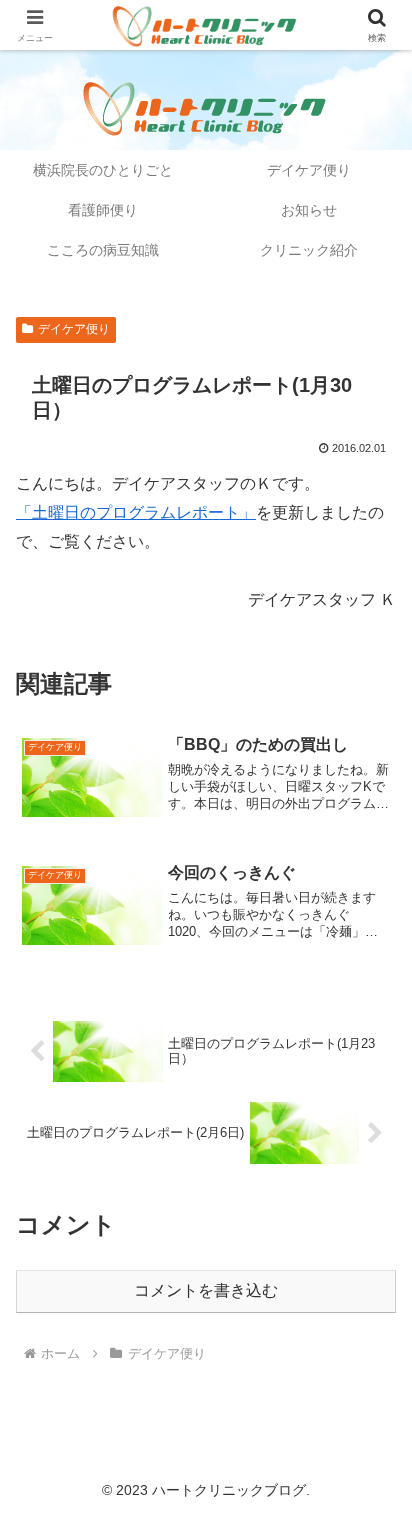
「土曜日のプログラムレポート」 (136, 512)
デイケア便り (74, 329)
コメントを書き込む (206, 1290)
